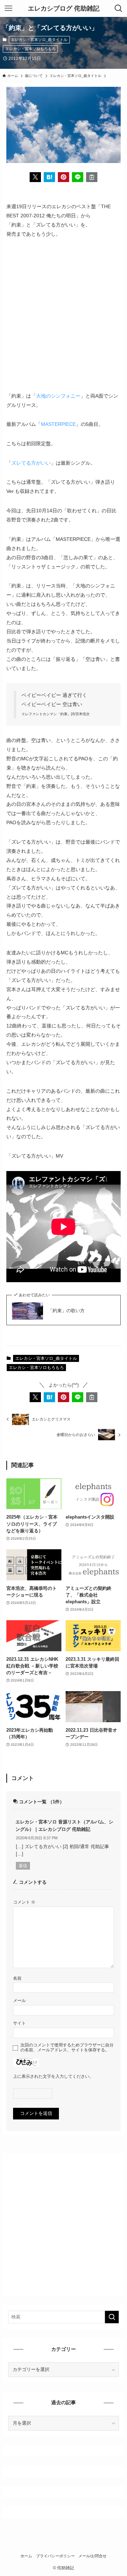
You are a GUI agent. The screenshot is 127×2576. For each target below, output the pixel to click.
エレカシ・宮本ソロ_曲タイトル (39, 40)
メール (19, 2000)
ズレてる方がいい (31, 463)
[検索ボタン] (119, 8)
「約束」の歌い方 (66, 1311)
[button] (35, 177)
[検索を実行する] (112, 2317)
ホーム (26, 2556)
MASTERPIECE (58, 424)
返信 (23, 1866)
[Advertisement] (64, 315)
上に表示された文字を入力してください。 (53, 2076)
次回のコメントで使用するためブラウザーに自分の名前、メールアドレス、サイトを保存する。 (67, 2047)
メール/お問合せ (92, 2556)
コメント (24, 1902)
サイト (19, 2023)
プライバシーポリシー (55, 2556)
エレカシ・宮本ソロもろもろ (31, 49)
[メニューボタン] (8, 8)
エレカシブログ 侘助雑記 (64, 8)
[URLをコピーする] (92, 177)
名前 (17, 1978)
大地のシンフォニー (58, 396)
